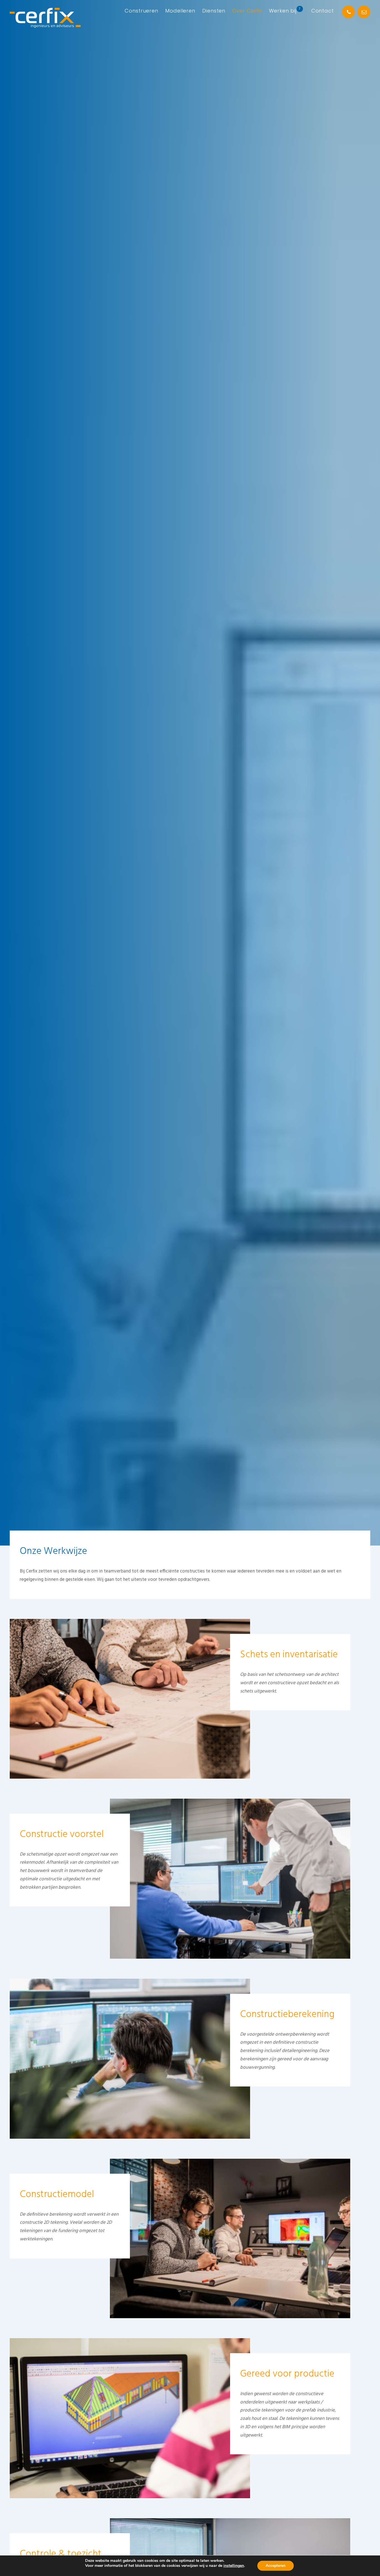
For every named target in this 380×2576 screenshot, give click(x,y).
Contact (323, 11)
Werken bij (283, 11)
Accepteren (276, 2566)
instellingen (234, 2566)
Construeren (141, 11)
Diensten (214, 11)
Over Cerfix (247, 11)
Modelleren (180, 11)
